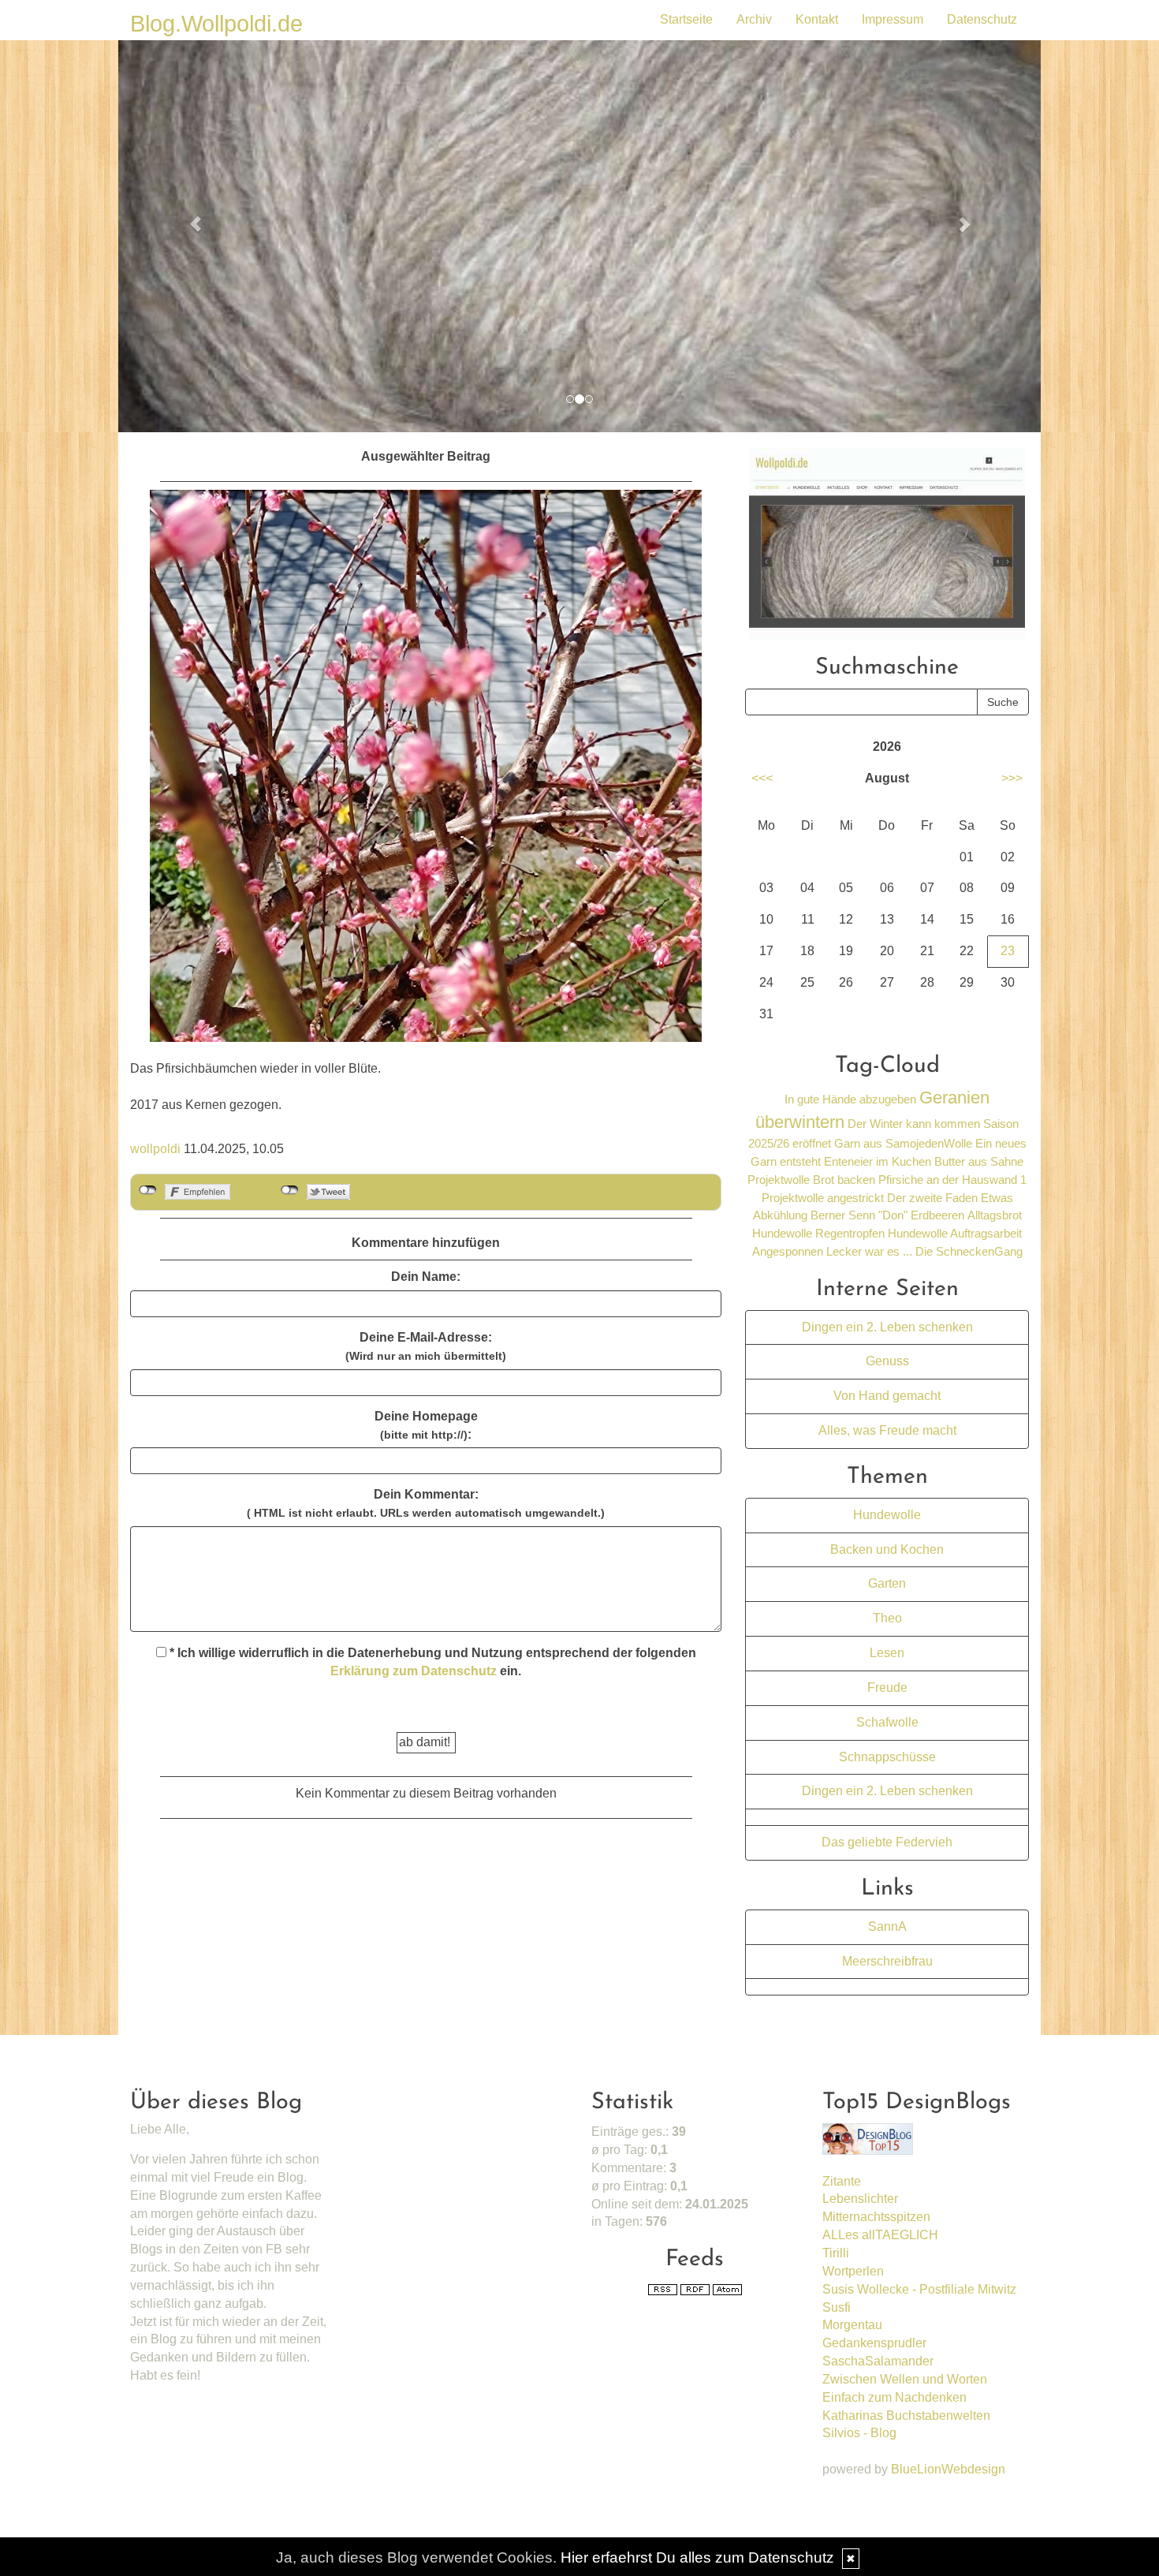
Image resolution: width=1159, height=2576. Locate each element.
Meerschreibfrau (887, 1961)
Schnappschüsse (887, 1757)
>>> (1012, 778)
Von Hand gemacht (887, 1396)
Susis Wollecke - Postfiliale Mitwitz (919, 2289)
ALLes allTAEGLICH (880, 2235)
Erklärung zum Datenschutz (414, 1671)
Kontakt (817, 19)
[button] (188, 216)
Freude (887, 1687)
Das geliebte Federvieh (887, 1842)
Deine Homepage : (426, 1425)
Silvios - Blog (859, 2433)
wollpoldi (155, 1149)
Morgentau (852, 2325)
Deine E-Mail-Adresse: (426, 1346)
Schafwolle (887, 1722)
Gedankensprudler (874, 2343)
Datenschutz (982, 19)
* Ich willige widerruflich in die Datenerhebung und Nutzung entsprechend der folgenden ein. (431, 1662)
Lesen (887, 1653)
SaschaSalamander (878, 2361)
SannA (887, 1926)
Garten (887, 1583)
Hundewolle (887, 1515)
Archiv (754, 19)
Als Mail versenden (451, 1191)
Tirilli (836, 2253)
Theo (887, 1618)
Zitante (842, 2181)
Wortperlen (853, 2271)
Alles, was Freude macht (887, 1430)
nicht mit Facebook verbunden (148, 1190)
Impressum (893, 19)
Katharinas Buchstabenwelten (906, 2415)
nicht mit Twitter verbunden (290, 1190)
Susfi (837, 2307)
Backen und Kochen (887, 1549)
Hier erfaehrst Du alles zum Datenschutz (697, 2557)
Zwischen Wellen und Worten (905, 2379)
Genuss (887, 1361)
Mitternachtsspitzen (876, 2217)
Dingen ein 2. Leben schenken (887, 1327)
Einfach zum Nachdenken (894, 2397)
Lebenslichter (860, 2199)
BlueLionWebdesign (948, 2469)
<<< (762, 778)
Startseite (686, 19)
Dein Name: (426, 1277)
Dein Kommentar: (426, 1503)
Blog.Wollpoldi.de (216, 24)
